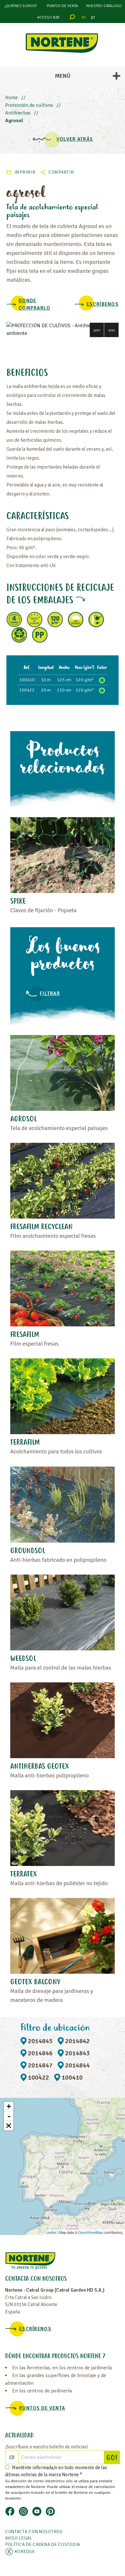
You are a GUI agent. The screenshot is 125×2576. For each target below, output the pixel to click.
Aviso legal (19, 2538)
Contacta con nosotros (34, 2532)
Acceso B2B (48, 17)
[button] (97, 330)
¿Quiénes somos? (21, 6)
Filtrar (50, 993)
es (84, 17)
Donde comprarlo (35, 304)
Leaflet (51, 2232)
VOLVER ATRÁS (75, 139)
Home (12, 98)
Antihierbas (18, 113)
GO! (113, 2458)
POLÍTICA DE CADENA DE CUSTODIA (43, 2544)
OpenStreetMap (91, 2232)
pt (93, 17)
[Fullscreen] (9, 2126)
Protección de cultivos (29, 105)
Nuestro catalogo (104, 6)
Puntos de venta (62, 6)
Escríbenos (103, 304)
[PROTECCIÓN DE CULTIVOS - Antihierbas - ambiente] (63, 329)
